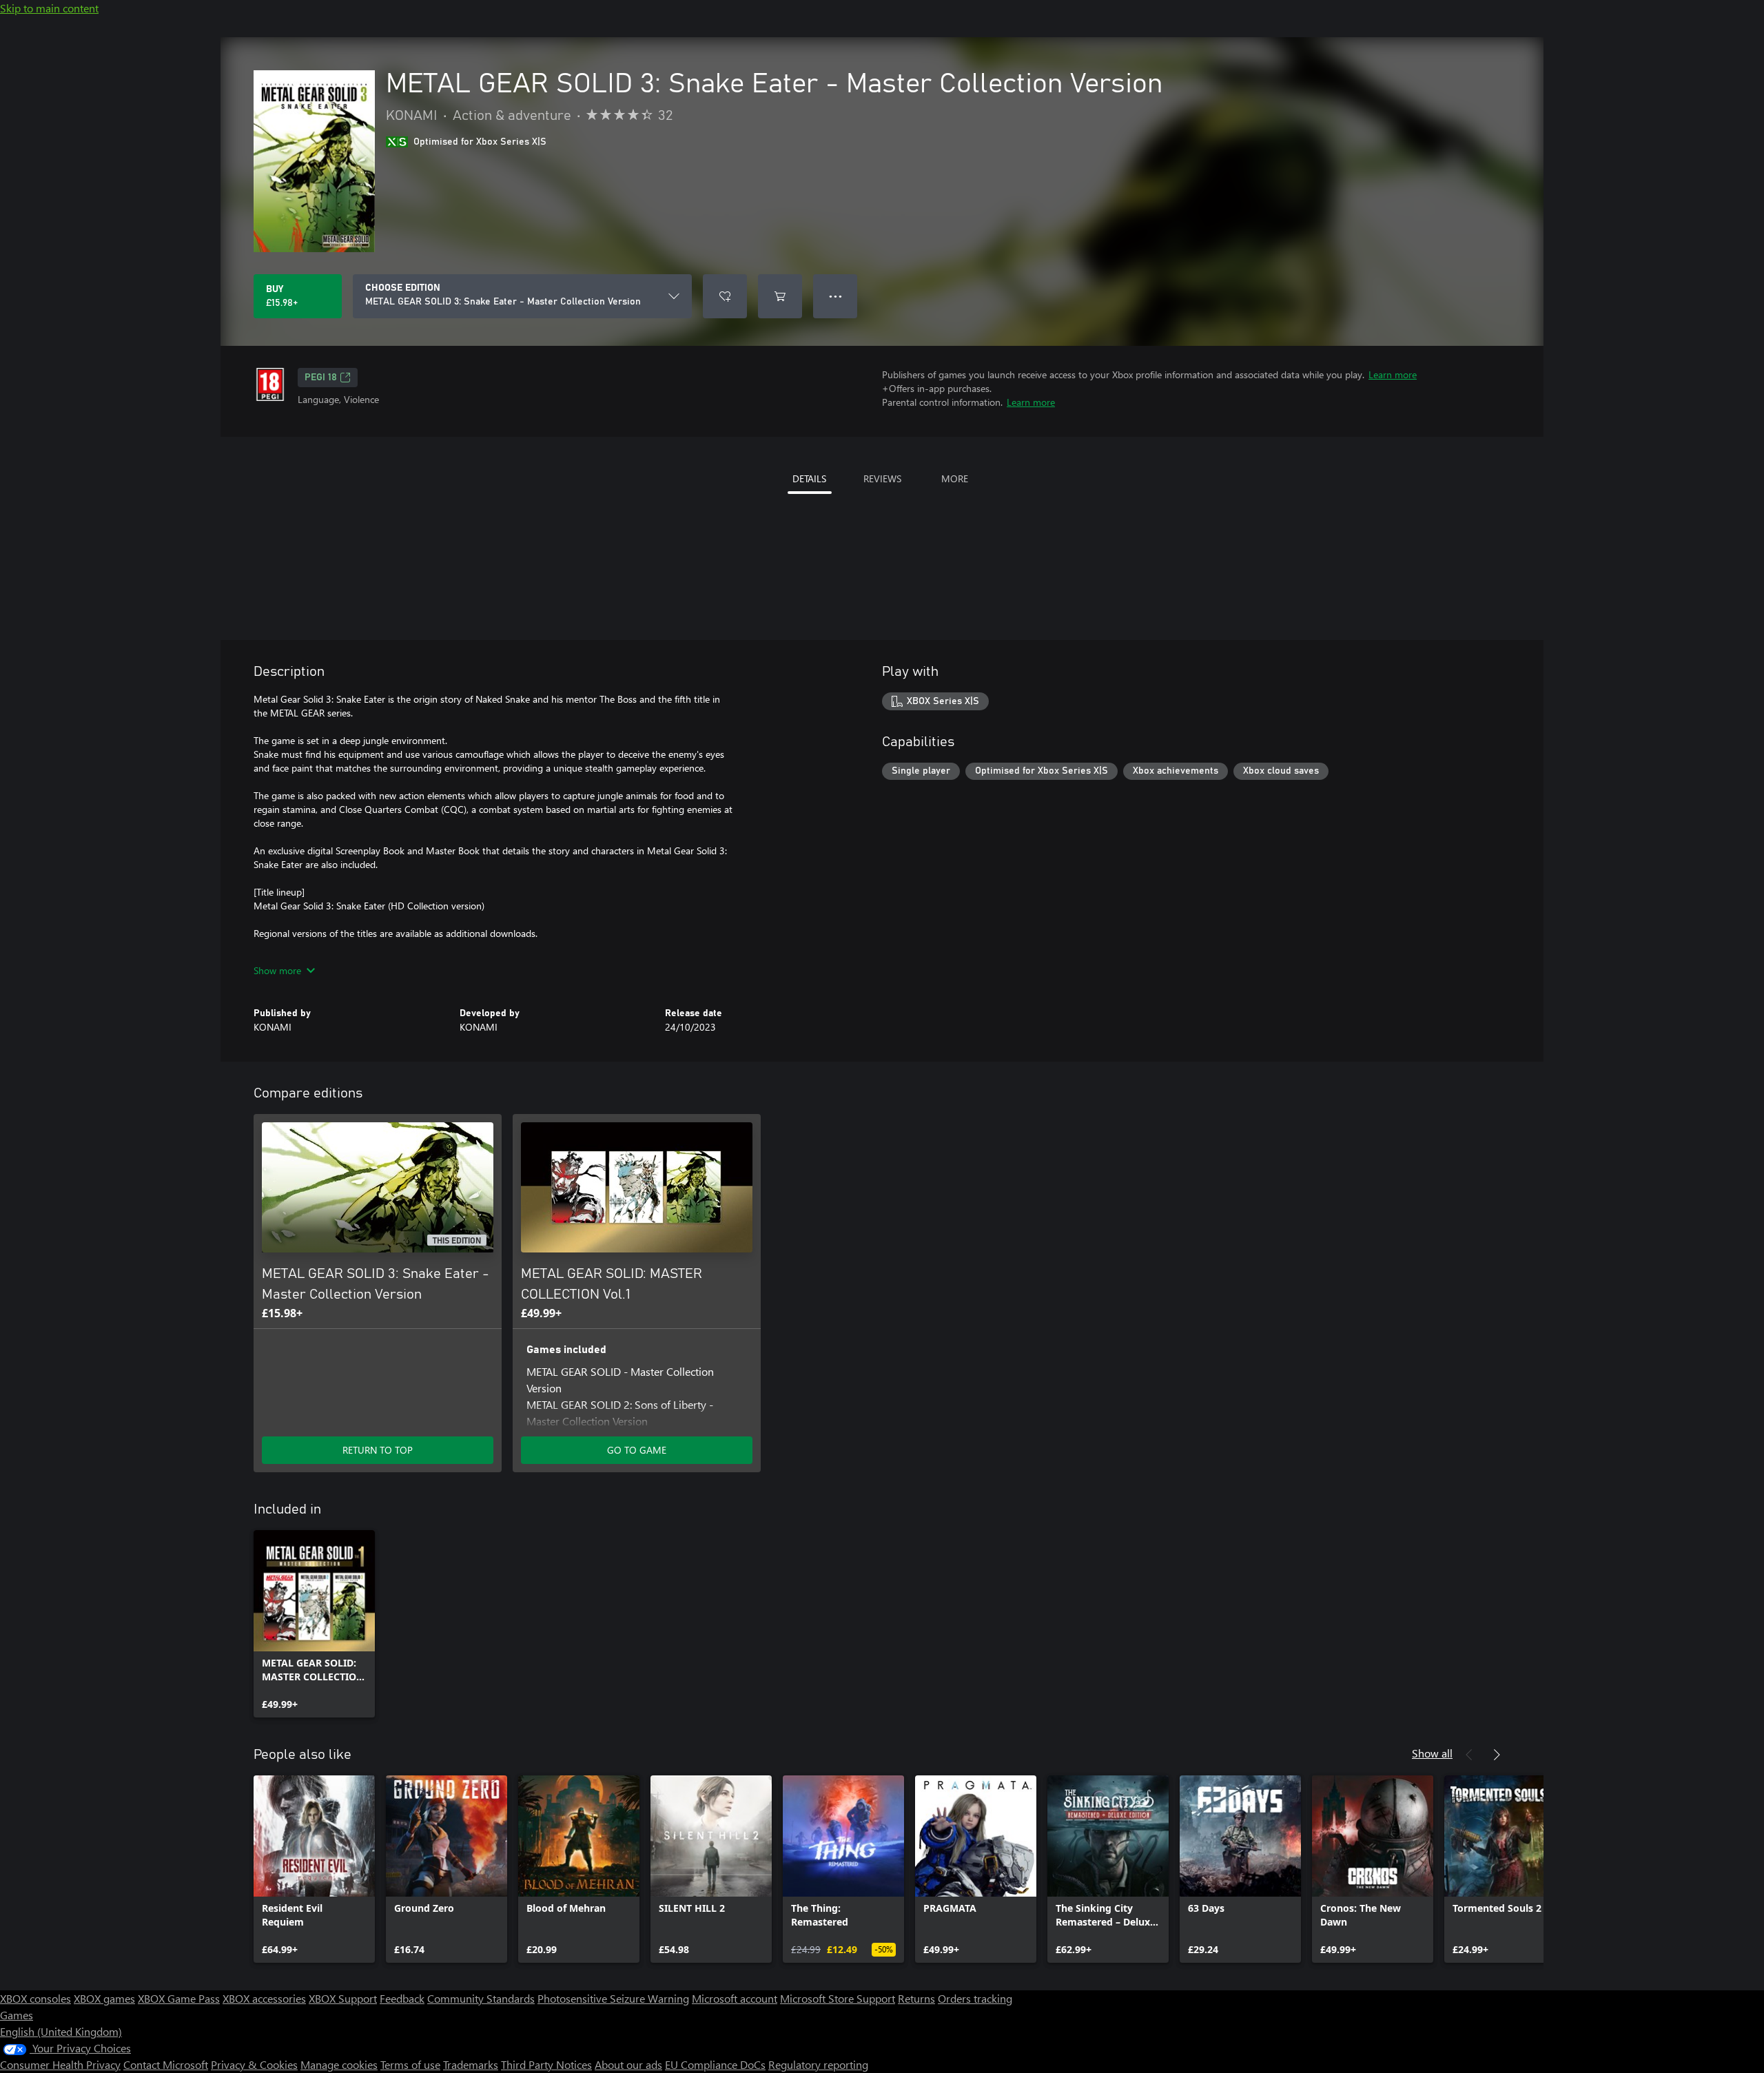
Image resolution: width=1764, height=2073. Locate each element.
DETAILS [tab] (809, 478)
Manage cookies (339, 2064)
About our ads (628, 2064)
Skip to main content (49, 8)
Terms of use (410, 2064)
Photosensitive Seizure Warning (613, 1998)
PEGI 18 (321, 378)
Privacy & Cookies (254, 2064)
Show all (1432, 1753)
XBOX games (104, 1998)
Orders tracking (975, 1998)
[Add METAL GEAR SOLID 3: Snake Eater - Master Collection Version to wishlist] (725, 296)
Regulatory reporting (818, 2064)
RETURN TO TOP (378, 1450)
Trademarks (471, 2064)
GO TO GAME (637, 1450)
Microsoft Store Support (838, 1998)
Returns (916, 1998)
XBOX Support (343, 1998)
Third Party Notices (546, 2064)
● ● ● (835, 296)
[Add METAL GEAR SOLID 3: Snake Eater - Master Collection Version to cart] (780, 296)
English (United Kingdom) (61, 2031)
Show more (277, 970)
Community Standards (481, 1998)
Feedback (402, 1998)
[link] (314, 1624)
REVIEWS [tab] (882, 478)
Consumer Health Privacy (60, 2064)
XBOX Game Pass (179, 1998)
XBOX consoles (35, 1998)
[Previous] (1469, 1755)
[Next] (1497, 1755)
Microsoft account (735, 1998)
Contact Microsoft (166, 2064)
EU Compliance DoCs (715, 2064)
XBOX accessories (264, 1998)
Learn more (1393, 374)
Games (17, 2015)
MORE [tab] (955, 478)
